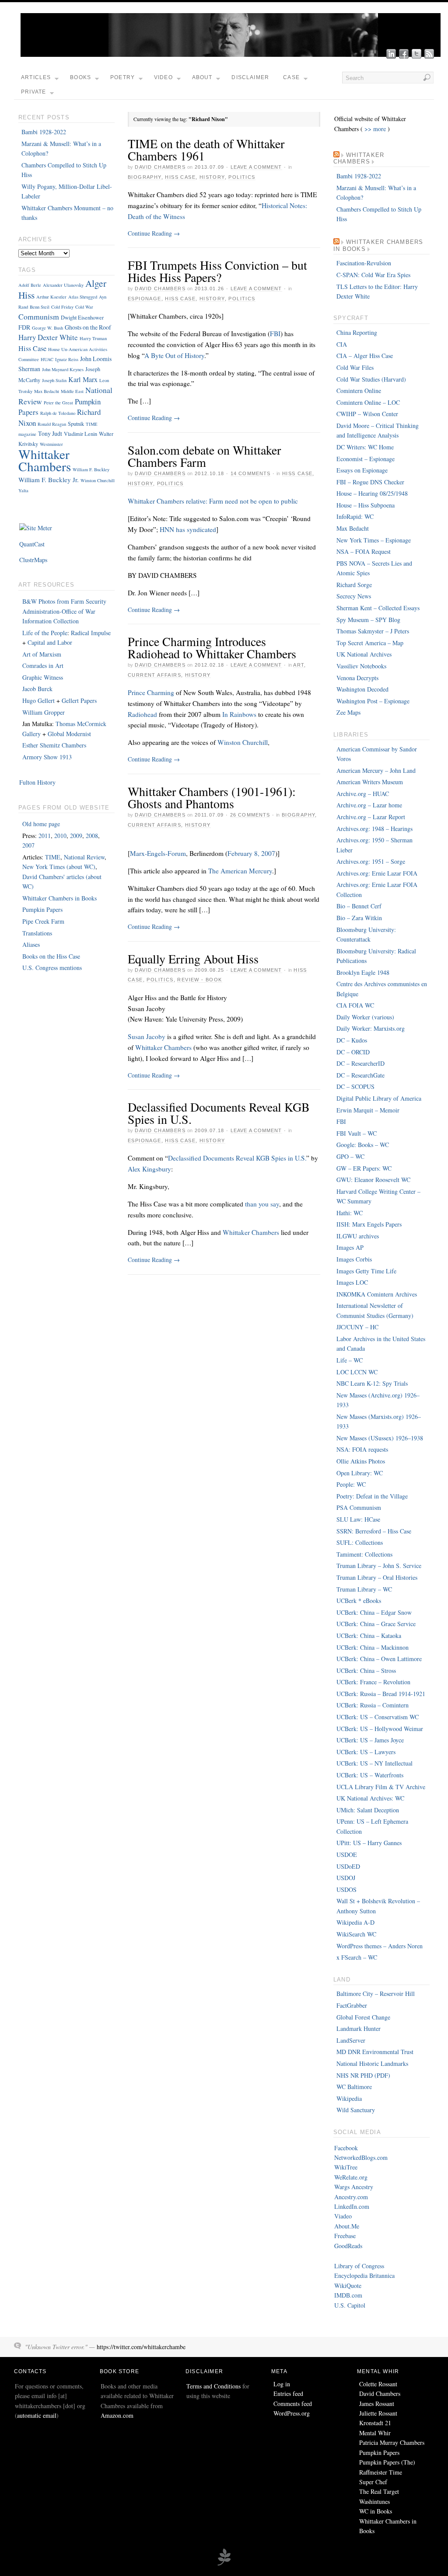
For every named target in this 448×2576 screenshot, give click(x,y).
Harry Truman (93, 338)
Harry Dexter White (48, 337)
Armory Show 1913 (47, 757)
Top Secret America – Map (370, 643)
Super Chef (373, 2482)
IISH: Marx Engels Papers (369, 1224)
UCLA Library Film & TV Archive (381, 1787)
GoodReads (348, 2246)
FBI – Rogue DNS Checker (370, 482)
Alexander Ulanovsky (63, 285)
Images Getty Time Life (366, 1271)
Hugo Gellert (38, 700)
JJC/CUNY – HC (357, 1327)
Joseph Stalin (54, 380)
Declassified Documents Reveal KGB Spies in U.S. (219, 1113)
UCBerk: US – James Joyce (370, 1740)
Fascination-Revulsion (364, 263)
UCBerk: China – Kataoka (369, 1636)
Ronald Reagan (52, 424)
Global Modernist (69, 734)
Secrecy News (354, 596)
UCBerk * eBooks (359, 1601)
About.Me (347, 2226)
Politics (242, 177)
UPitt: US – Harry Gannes (369, 1843)
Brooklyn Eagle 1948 (363, 972)
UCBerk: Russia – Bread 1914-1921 (381, 1694)
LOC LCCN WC (357, 1372)
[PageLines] (224, 2564)
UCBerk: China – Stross (366, 1670)
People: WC (351, 1484)
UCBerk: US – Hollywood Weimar (380, 1729)
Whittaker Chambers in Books (59, 898)
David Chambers (160, 167)
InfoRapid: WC (355, 516)
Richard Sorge (354, 585)
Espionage (145, 299)
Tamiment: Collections (364, 1554)
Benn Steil (40, 307)
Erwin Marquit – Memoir (368, 1110)
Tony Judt (50, 433)
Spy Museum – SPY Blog (368, 620)
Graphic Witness (43, 677)
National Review (84, 857)
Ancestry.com (351, 2197)
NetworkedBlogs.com (361, 2157)
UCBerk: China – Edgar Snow (374, 1612)
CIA (342, 344)
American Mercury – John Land (376, 770)
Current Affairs (154, 675)
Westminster (51, 444)
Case (291, 77)
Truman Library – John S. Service (379, 1566)
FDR (24, 327)
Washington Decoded (362, 689)
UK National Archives (364, 654)
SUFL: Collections (360, 1542)
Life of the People (45, 633)
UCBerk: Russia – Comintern (373, 1705)
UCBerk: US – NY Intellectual (374, 1763)
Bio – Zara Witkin (359, 918)
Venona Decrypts (357, 678)
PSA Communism (359, 1507)
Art (299, 665)
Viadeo (343, 2216)
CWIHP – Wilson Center (367, 414)
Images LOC (352, 1282)
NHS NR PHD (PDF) (363, 2075)
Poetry (122, 77)
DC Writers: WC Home (365, 447)
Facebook (346, 2148)
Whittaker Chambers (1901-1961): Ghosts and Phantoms (212, 797)
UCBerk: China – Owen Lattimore (379, 1659)
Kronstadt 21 (375, 2423)
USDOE (347, 1855)
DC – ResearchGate (360, 1075)
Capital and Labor (50, 642)
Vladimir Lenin (80, 434)
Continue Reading (154, 233)
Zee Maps (348, 712)
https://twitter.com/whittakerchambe (141, 2347)
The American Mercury (240, 871)
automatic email (37, 2415)
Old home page (41, 824)
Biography (145, 177)
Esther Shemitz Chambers (54, 745)
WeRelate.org (351, 2177)
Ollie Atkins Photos (361, 1461)
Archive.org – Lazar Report (371, 817)
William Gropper (44, 712)
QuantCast (32, 544)
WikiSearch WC (356, 1934)
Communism (39, 316)
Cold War (84, 307)
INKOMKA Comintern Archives (377, 1294)
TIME (53, 857)
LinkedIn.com (352, 2206)
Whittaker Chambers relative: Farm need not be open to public (213, 501)
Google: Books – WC (363, 1145)
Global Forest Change (363, 2017)
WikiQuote (348, 2286)
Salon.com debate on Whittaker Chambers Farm (204, 456)
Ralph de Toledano (58, 413)
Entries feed (288, 2393)
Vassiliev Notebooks (361, 666)
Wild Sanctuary (356, 2110)
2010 (60, 836)
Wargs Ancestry (354, 2187)
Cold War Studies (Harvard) (371, 379)
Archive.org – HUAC (363, 794)
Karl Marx (83, 379)
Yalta (23, 490)
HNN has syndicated (188, 529)
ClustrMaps (33, 560)
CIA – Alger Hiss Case (365, 356)
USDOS (346, 1889)
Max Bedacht (47, 391)
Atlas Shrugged (83, 297)
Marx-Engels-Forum (158, 853)
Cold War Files (355, 367)
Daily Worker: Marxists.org (371, 1028)
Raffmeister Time (381, 2472)
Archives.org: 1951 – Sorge (371, 861)
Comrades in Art (43, 666)
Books (80, 77)
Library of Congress (359, 2266)
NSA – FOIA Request (364, 551)
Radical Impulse (91, 633)
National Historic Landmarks (372, 2063)
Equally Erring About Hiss (193, 959)
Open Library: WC (360, 1473)
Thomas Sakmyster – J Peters (373, 631)
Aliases (31, 944)
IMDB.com (348, 2295)
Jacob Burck (37, 689)
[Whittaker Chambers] (231, 54)
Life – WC (350, 1360)
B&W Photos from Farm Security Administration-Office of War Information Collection (64, 611)
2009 (76, 836)
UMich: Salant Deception (368, 1810)
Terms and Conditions (213, 2386)
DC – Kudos (352, 1040)
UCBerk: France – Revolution (373, 1682)
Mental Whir (375, 2433)
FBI (275, 334)
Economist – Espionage (366, 459)
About (202, 77)
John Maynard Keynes (63, 369)
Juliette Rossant (378, 2413)
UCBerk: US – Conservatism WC (378, 1717)
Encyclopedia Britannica (364, 2275)
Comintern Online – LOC (368, 402)
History (212, 177)
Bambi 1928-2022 (44, 132)
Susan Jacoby (147, 1036)
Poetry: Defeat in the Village (372, 1496)
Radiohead (142, 714)
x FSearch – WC (357, 1957)
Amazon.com (117, 2415)
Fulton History (37, 782)
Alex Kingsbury (149, 1169)
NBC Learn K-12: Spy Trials (372, 1383)
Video (163, 77)
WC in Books (376, 2511)
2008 (92, 836)
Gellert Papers (79, 700)
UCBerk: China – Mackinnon (373, 1647)
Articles (36, 77)
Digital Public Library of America (379, 1098)
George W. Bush (47, 328)
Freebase (345, 2236)
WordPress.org (292, 2413)
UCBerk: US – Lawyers (366, 1752)
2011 (45, 836)
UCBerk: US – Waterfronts (370, 1775)
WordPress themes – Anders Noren (380, 1946)
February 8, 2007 (251, 853)
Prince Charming (151, 692)
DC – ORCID (353, 1052)
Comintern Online (359, 391)
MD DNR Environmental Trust (375, 2052)
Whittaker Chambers (163, 1047)
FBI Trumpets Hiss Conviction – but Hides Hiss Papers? (217, 271)
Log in (282, 2384)
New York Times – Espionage (374, 540)
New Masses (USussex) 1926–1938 (380, 1438)
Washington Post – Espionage (373, 701)
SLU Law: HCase (358, 1519)
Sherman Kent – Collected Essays (378, 608)
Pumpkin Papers (42, 909)
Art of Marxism (42, 654)
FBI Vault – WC (357, 1133)
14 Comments (250, 473)
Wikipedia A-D (355, 1922)
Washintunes (374, 2501)
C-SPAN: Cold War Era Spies (373, 275)
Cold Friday (62, 307)
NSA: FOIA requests (362, 1449)
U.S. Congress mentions (52, 968)
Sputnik (76, 424)
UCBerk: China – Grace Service (376, 1624)
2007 (28, 845)
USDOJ (346, 1878)
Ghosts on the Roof (88, 327)
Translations (37, 933)
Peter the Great (58, 403)
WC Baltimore (354, 2087)
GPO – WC (350, 1156)
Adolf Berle (30, 285)
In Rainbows (239, 714)
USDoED (348, 1866)
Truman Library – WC (364, 1589)
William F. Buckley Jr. (49, 480)
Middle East (72, 391)
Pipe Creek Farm (43, 921)
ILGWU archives (358, 1236)
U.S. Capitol (350, 2305)
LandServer (351, 2040)
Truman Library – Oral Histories (377, 1577)
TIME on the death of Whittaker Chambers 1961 (206, 149)
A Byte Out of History (174, 355)
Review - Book (199, 980)
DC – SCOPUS (355, 1086)
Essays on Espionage (362, 470)
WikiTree (346, 2167)
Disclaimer (250, 77)
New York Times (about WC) (59, 867)
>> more (374, 129)
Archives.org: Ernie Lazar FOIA (377, 873)
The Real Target (379, 2491)
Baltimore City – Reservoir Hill (376, 1994)
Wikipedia (349, 2098)
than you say (262, 1204)
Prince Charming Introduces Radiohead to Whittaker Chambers (212, 647)
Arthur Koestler (51, 297)
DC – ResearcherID (360, 1063)
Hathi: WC (350, 1213)
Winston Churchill (243, 742)
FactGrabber (352, 2005)
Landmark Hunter (359, 2028)
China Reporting (357, 332)
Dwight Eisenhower (82, 317)
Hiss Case (180, 177)
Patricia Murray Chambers (392, 2442)
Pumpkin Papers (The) (387, 2462)
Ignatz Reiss (67, 359)
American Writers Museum (370, 782)
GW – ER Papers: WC (364, 1168)
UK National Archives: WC (370, 1798)
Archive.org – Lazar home (369, 805)
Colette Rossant (378, 2384)
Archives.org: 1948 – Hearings (374, 829)
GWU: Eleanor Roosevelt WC (373, 1180)
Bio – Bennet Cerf (359, 906)
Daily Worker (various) (365, 1017)
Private (33, 92)
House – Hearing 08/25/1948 (372, 493)
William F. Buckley (91, 469)
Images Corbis (354, 1259)
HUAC (47, 359)
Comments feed (293, 2404)
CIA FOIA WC (355, 1005)
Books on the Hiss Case (51, 956)
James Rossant (377, 2404)
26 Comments (250, 815)
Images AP (350, 1247)
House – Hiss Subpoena (366, 505)
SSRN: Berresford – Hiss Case (374, 1531)
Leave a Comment (256, 167)
